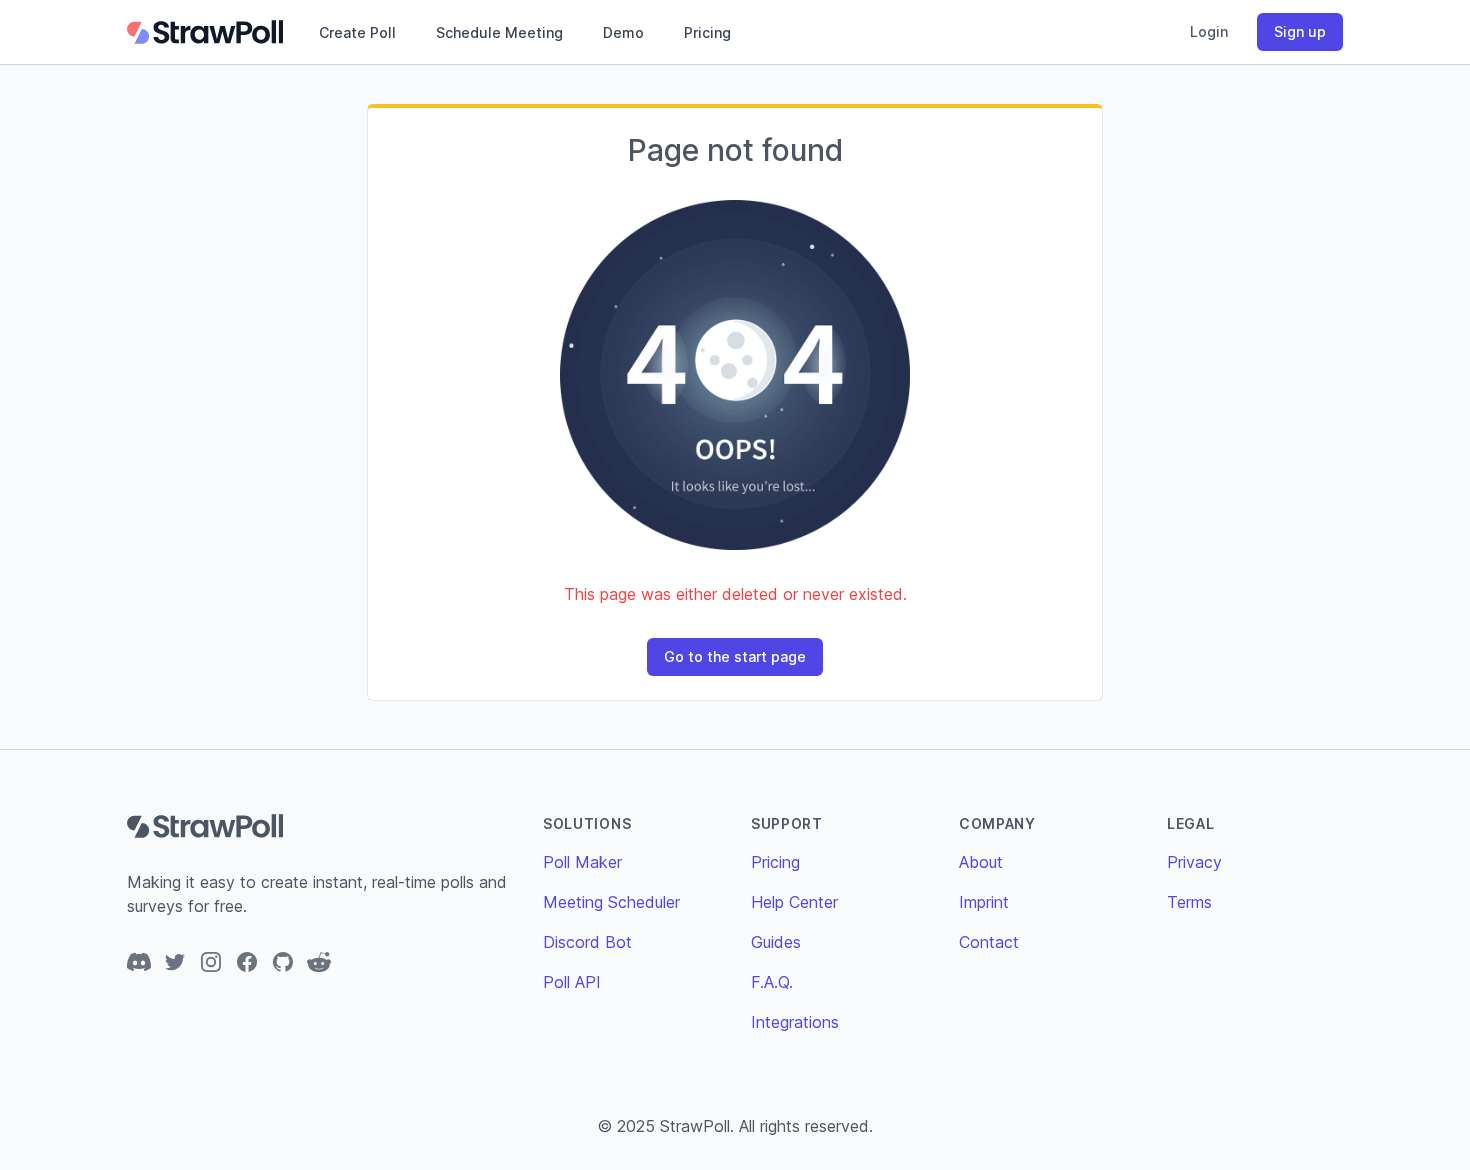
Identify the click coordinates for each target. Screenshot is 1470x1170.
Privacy (1194, 862)
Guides (776, 942)
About (981, 862)
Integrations (795, 1022)
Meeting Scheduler (611, 902)
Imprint (984, 902)
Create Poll (357, 32)
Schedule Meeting (499, 32)
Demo (623, 32)
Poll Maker (582, 862)
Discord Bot (587, 942)
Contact (989, 942)
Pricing (707, 32)
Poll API (572, 982)
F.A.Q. (772, 982)
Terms (1189, 902)
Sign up (1300, 31)
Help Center (794, 902)
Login (1209, 31)
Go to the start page (735, 656)
